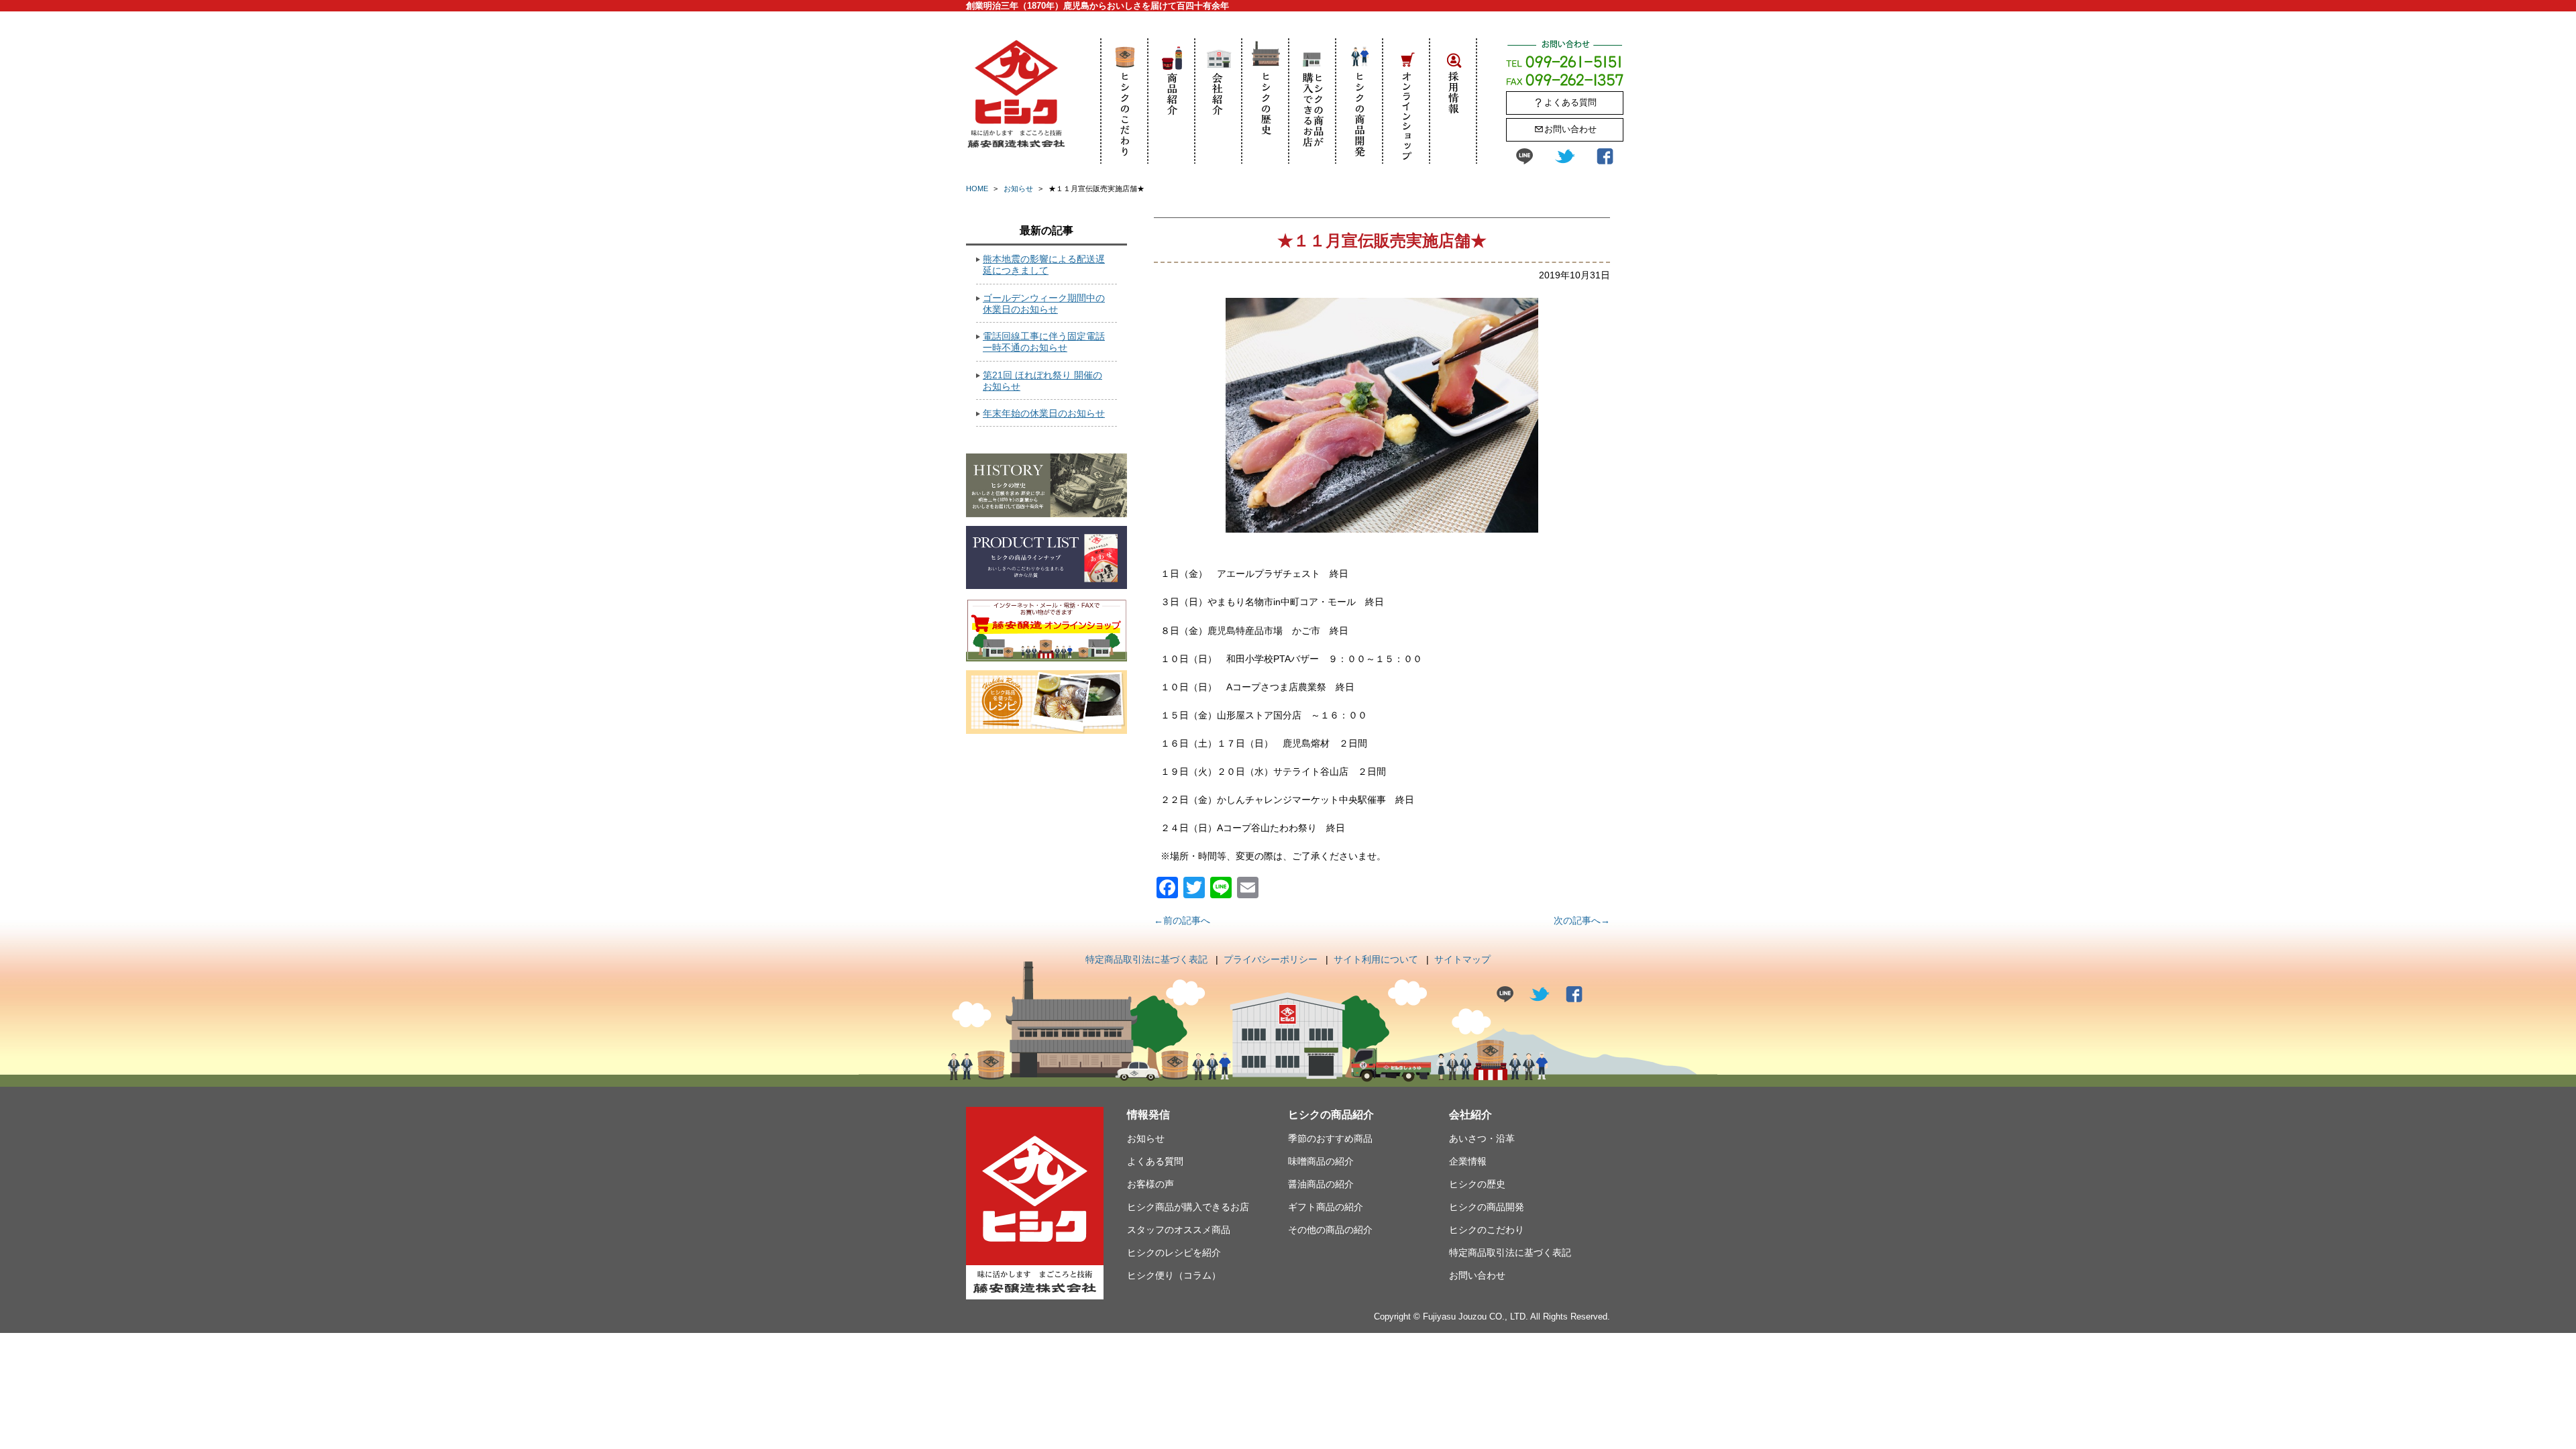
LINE (1524, 156)
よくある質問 (1570, 102)
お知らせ (1018, 189)
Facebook (1605, 156)
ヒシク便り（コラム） (1174, 1275)
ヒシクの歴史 (1266, 101)
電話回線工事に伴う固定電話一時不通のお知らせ (1044, 342)
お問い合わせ (1570, 129)
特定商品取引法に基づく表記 (1146, 959)
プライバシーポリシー (1271, 959)
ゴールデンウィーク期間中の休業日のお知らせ (1044, 304)
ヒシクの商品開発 (1360, 101)
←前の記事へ (1182, 920)
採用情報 (1454, 101)
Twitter (1565, 156)
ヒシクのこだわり (1125, 101)
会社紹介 (1219, 101)
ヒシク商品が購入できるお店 (1313, 101)
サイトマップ (1462, 959)
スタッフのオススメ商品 (1179, 1230)
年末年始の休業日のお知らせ (1044, 413)
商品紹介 (1172, 101)
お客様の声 (1150, 1184)
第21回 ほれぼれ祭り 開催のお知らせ (1042, 381)
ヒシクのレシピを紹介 (1174, 1252)
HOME (977, 189)
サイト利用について (1376, 959)
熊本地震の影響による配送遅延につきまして (1044, 265)
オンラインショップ (1407, 101)
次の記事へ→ (1582, 920)
